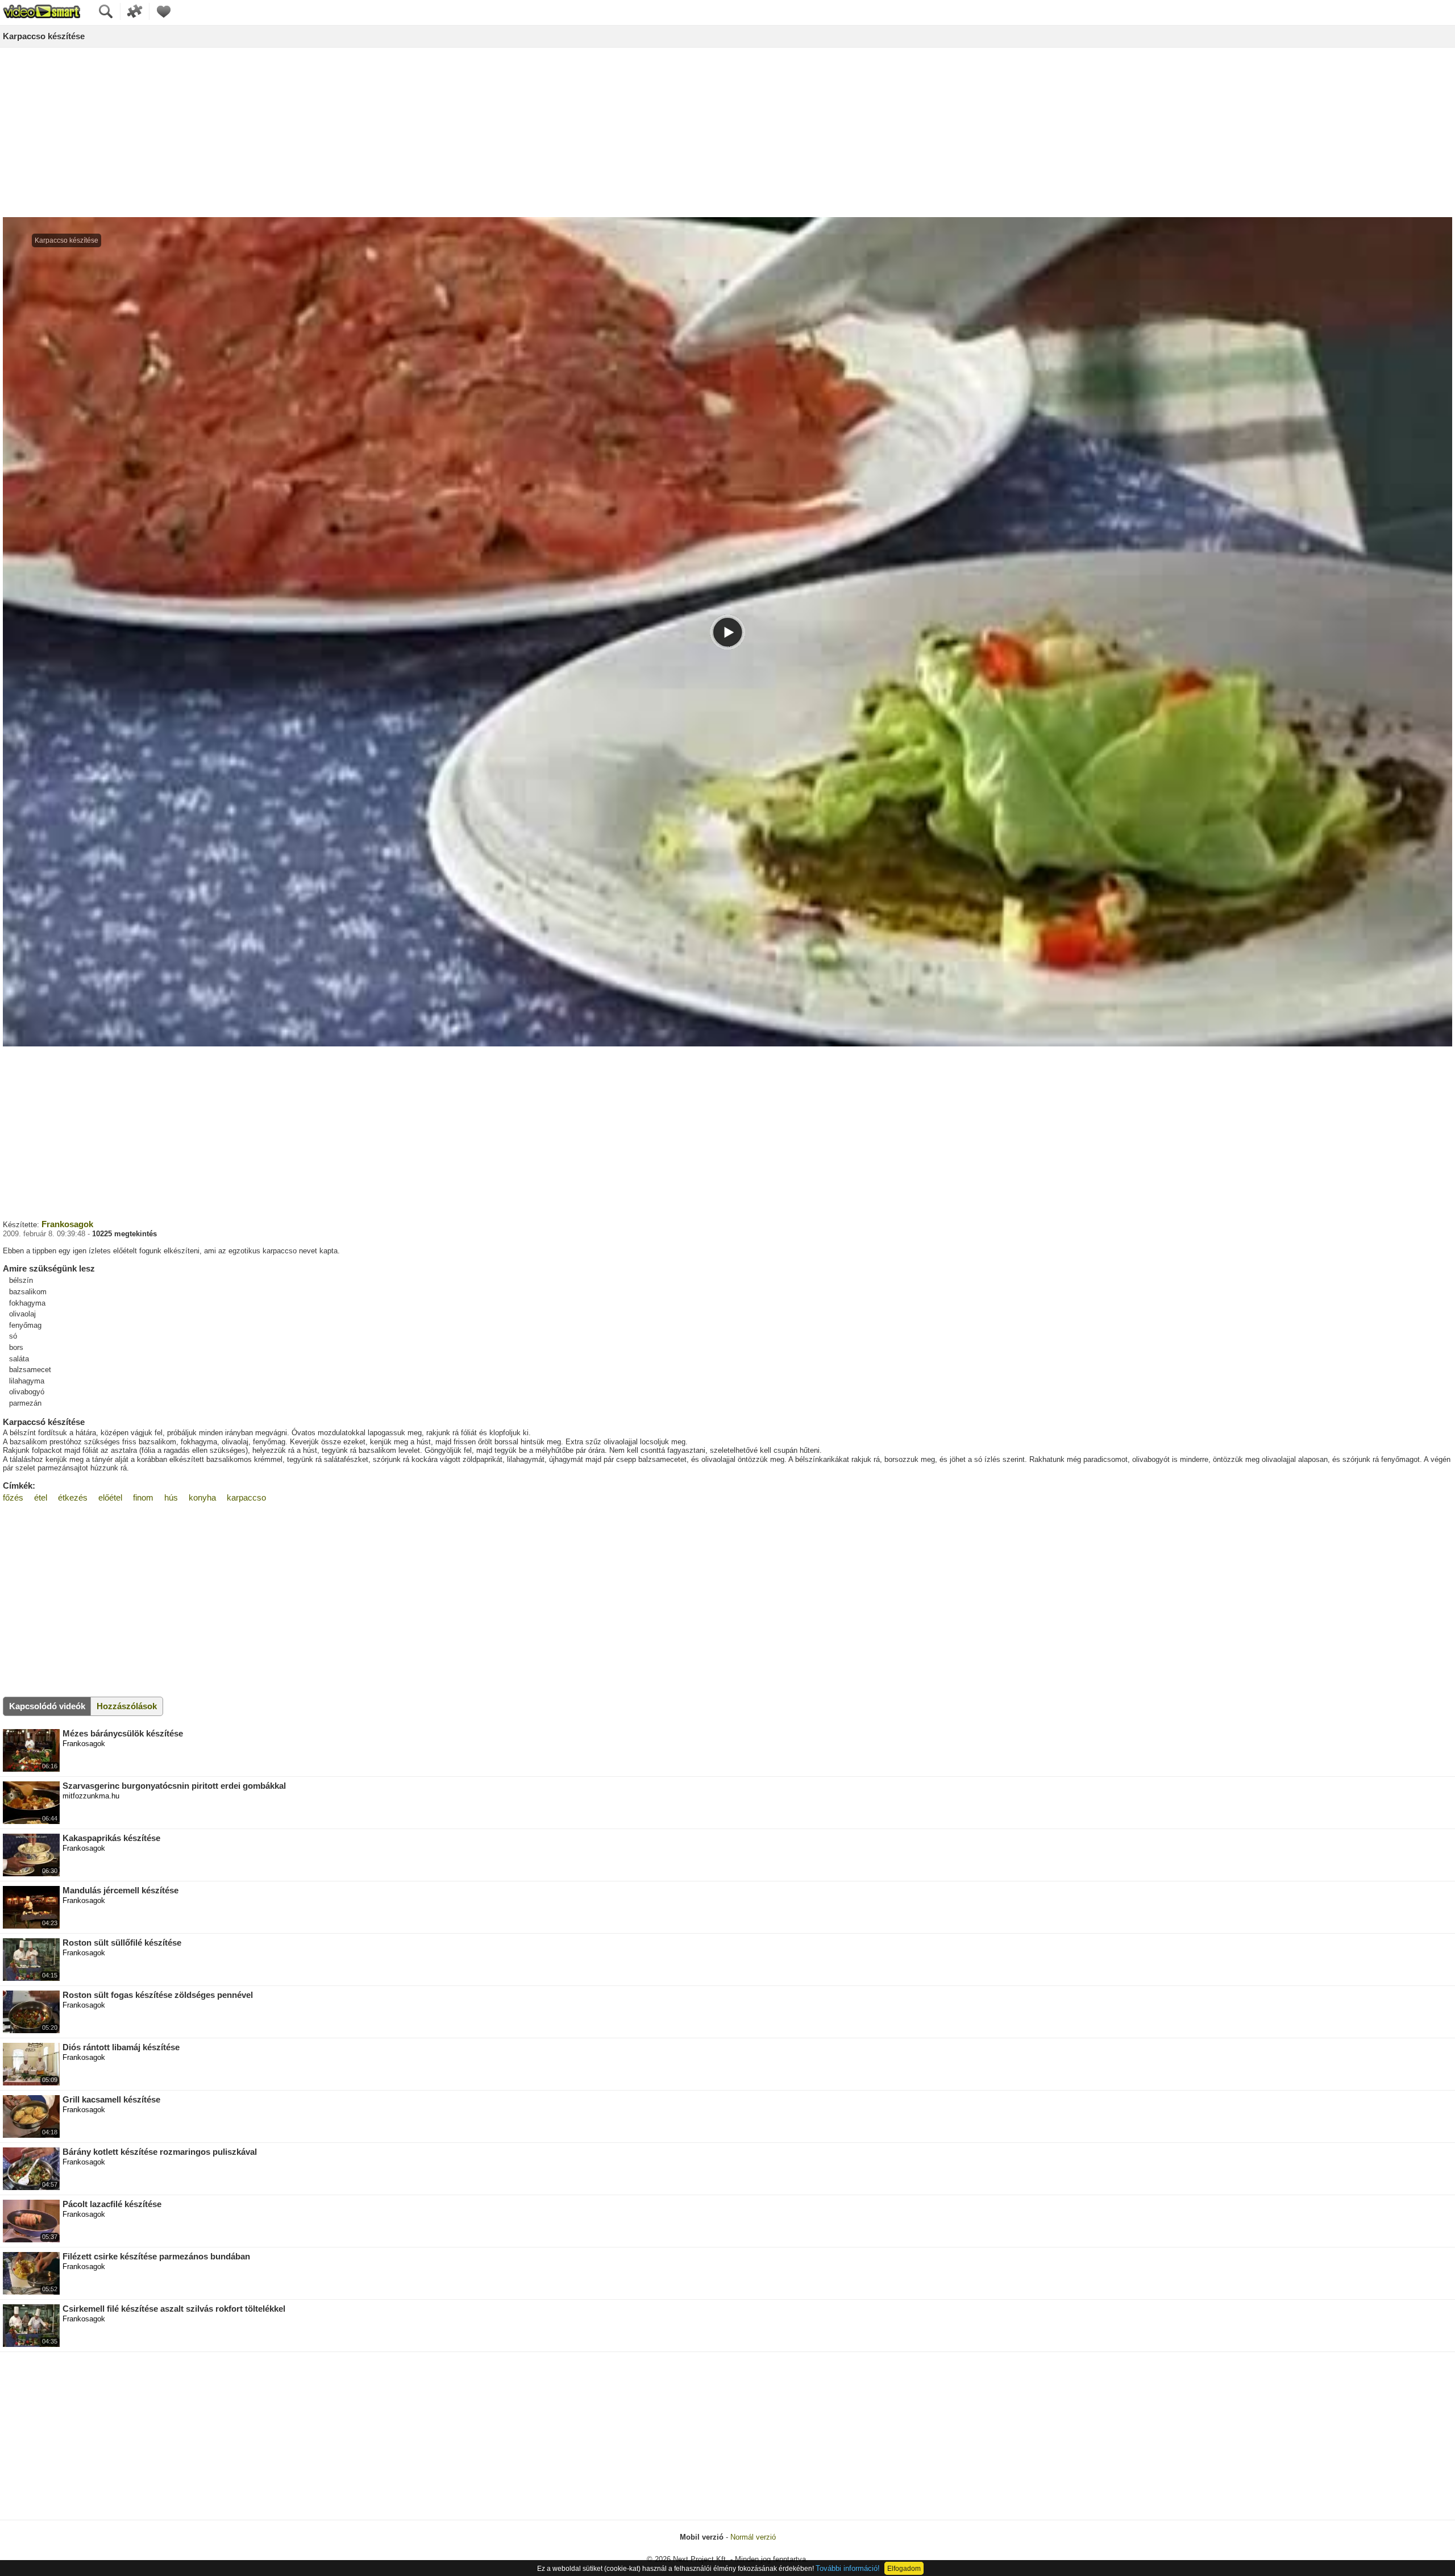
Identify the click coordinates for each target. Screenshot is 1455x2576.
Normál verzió (753, 2537)
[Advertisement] (727, 133)
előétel (110, 1497)
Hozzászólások (127, 1706)
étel (41, 1497)
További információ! (848, 2568)
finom (143, 1497)
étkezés (73, 1497)
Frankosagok (67, 1224)
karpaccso (246, 1497)
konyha (202, 1497)
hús (171, 1497)
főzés (13, 1497)
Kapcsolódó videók (47, 1706)
